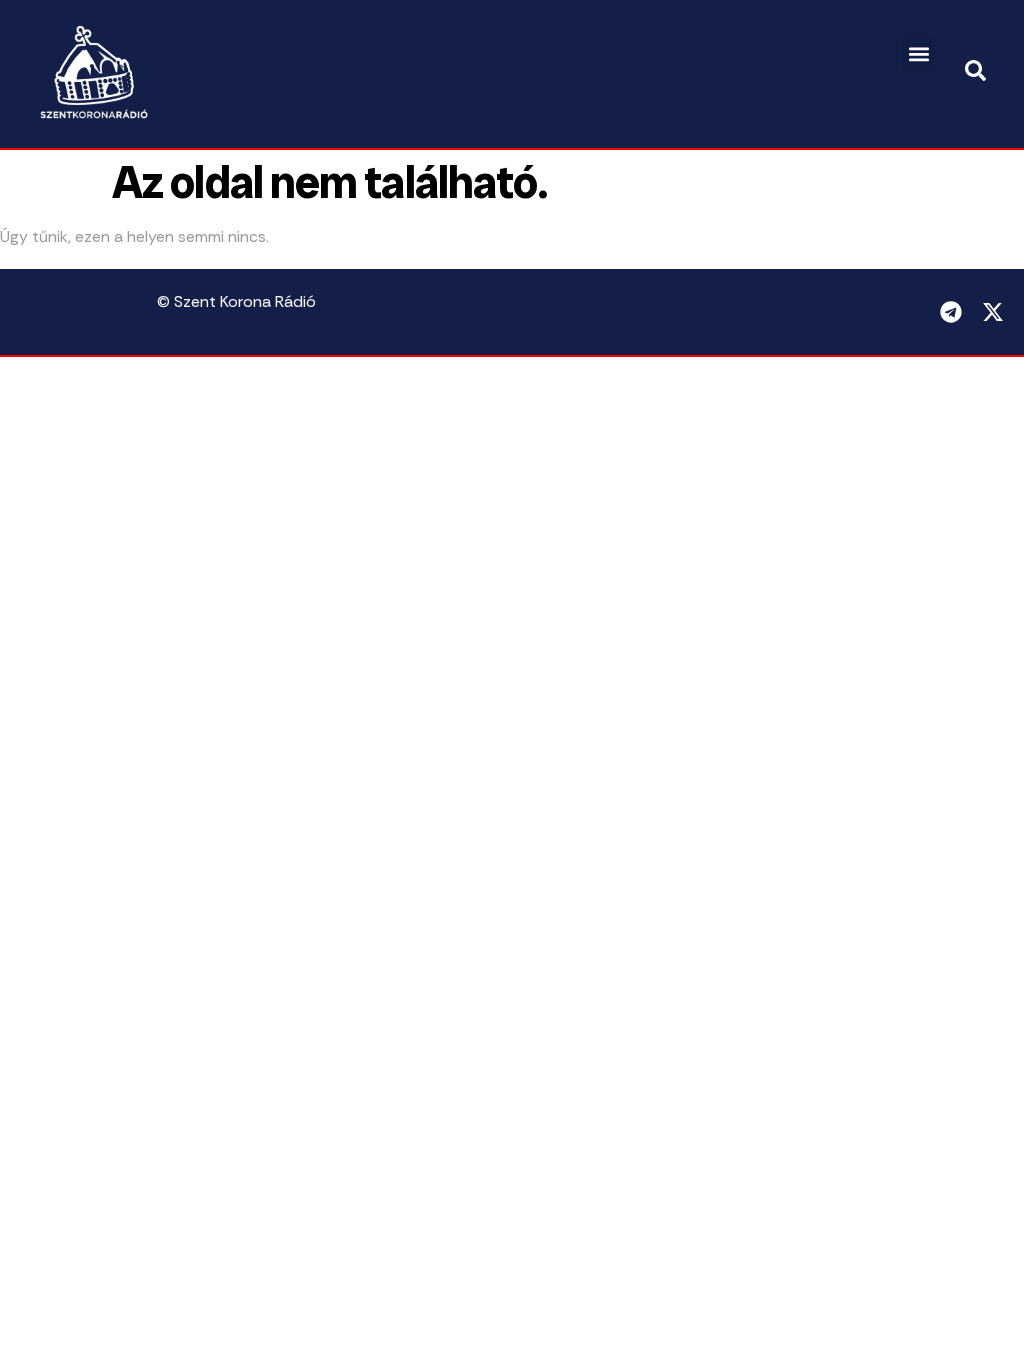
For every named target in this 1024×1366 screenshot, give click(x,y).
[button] (918, 54)
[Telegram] (951, 312)
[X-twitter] (993, 312)
